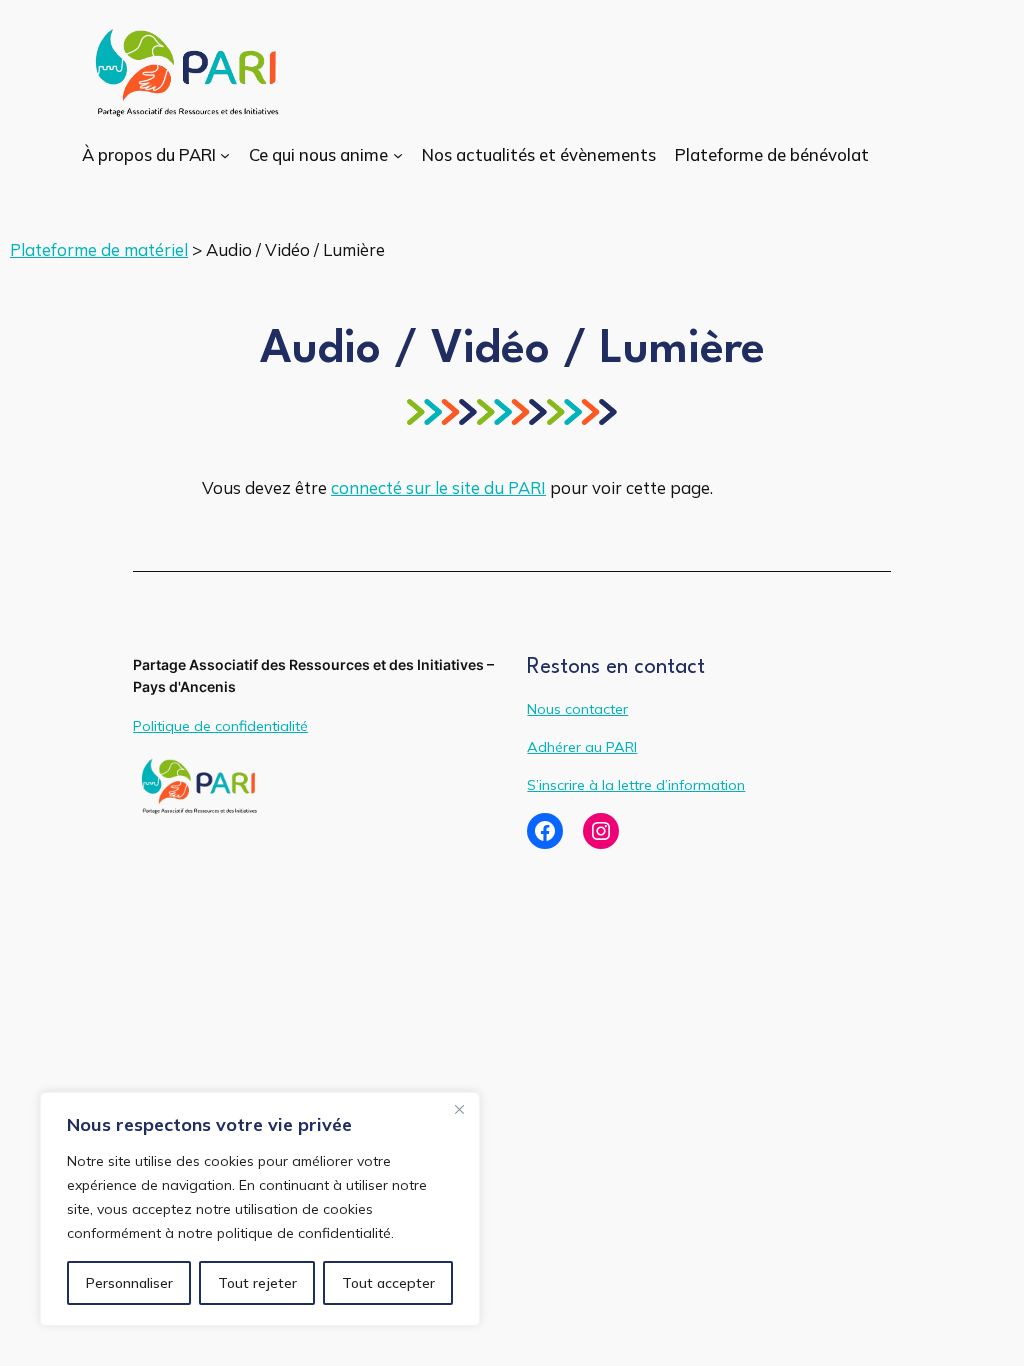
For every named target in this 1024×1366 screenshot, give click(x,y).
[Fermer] (459, 1109)
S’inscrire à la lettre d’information (636, 785)
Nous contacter (577, 709)
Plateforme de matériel (99, 249)
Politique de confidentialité (220, 726)
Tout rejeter (257, 1283)
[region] (260, 1209)
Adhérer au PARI (582, 747)
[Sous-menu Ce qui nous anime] (398, 155)
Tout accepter (388, 1283)
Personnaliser (129, 1283)
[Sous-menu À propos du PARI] (225, 155)
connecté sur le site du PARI (438, 487)
